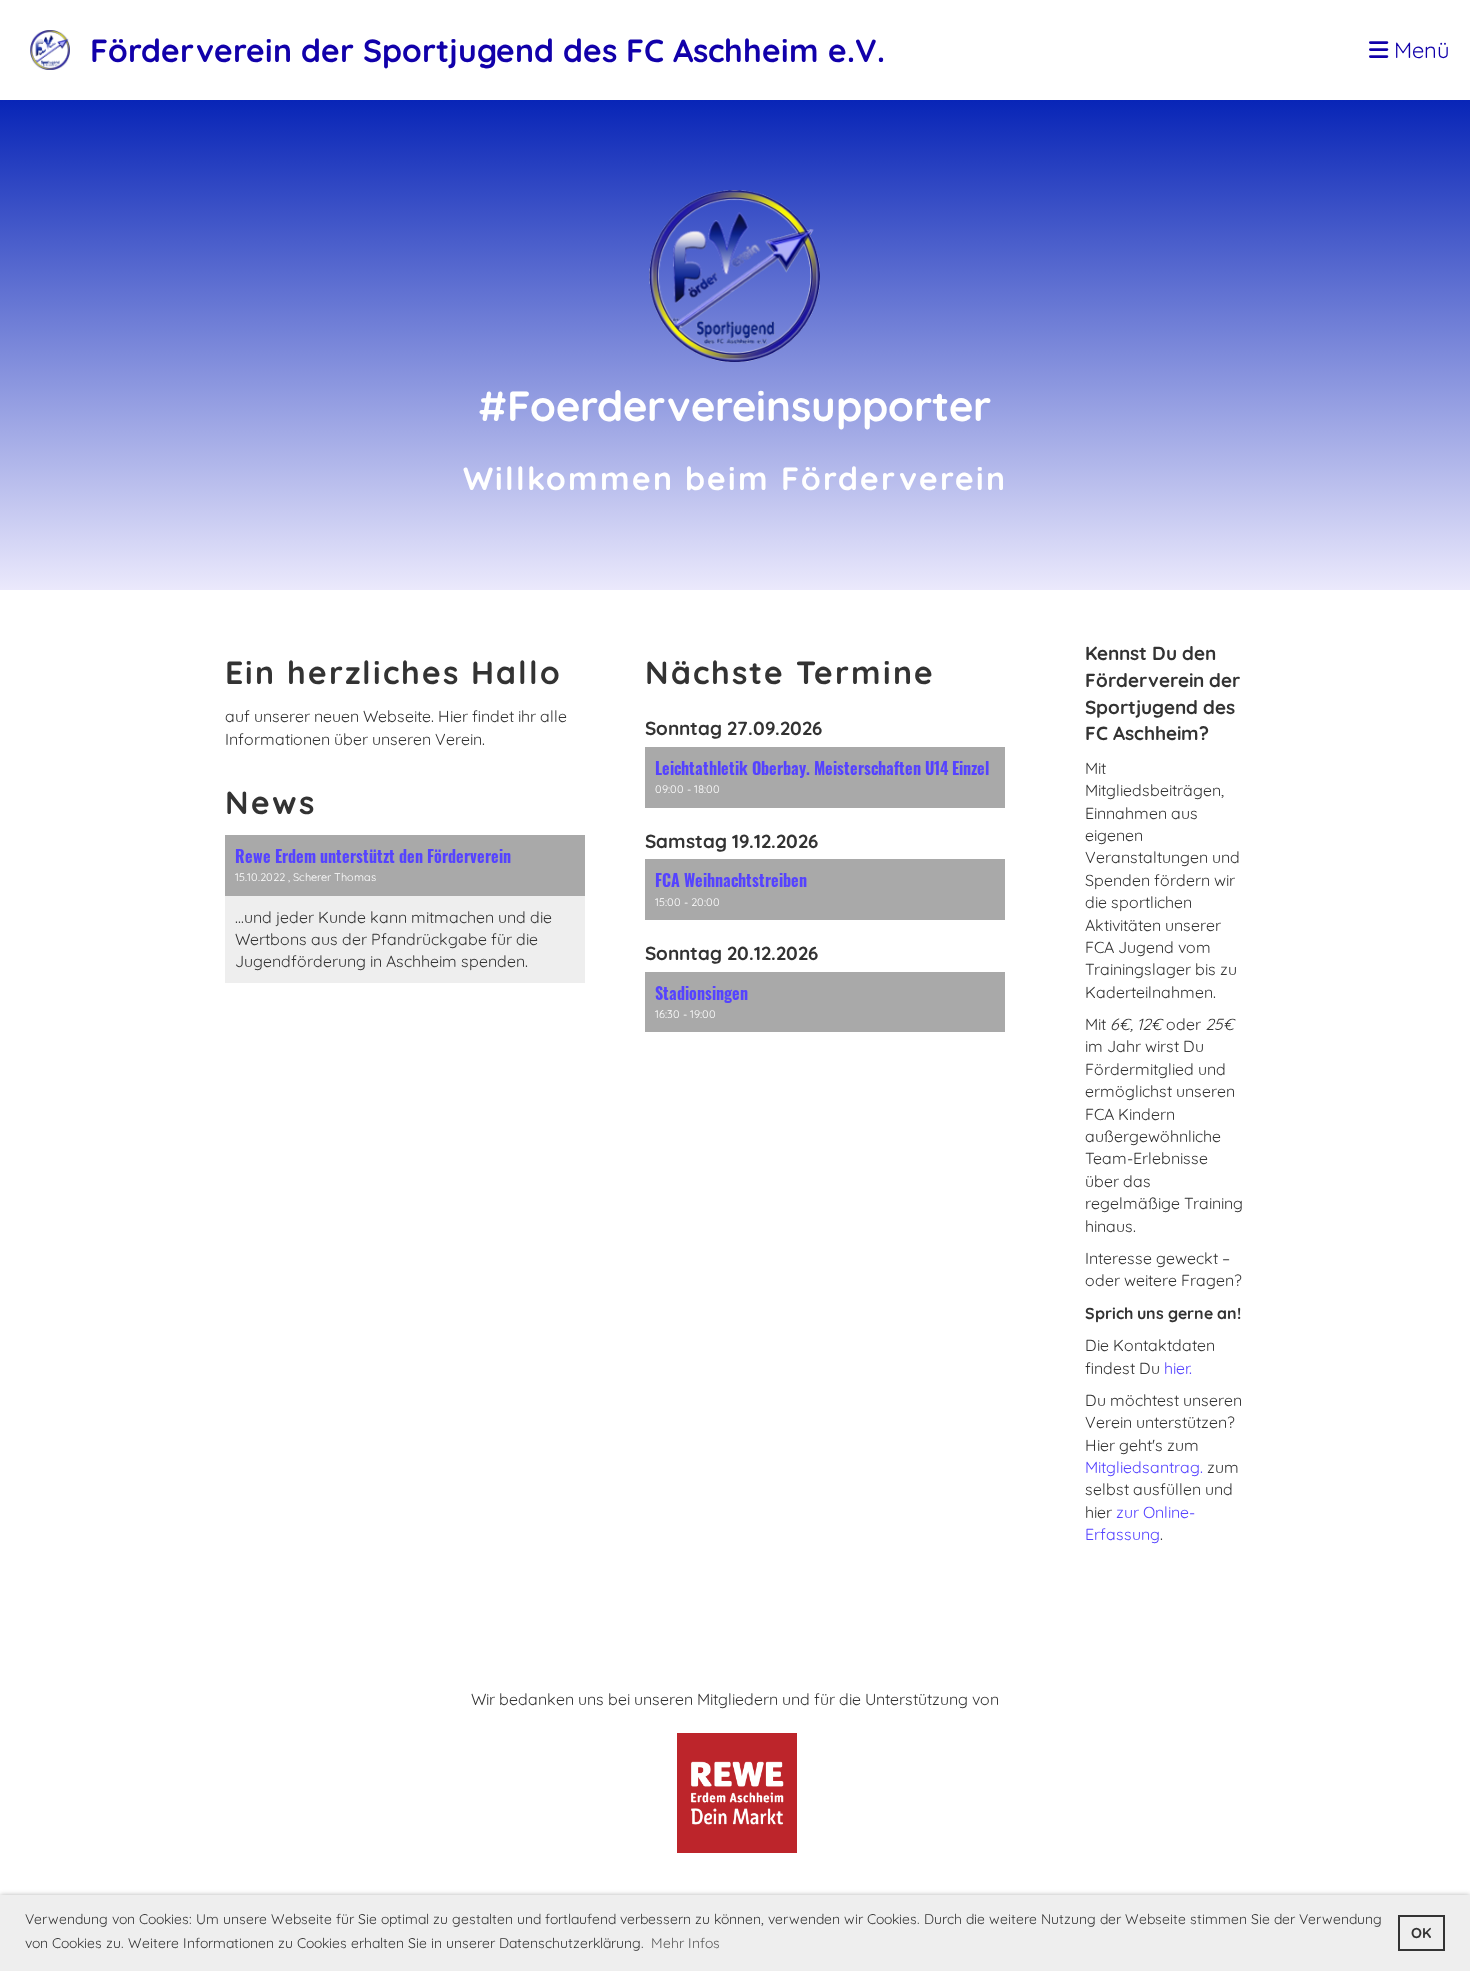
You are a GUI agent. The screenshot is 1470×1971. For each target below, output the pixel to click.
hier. (1178, 1368)
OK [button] (1421, 1933)
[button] (825, 777)
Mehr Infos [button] (685, 1943)
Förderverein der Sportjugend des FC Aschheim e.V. (487, 50)
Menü (1419, 50)
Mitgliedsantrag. (1146, 1467)
